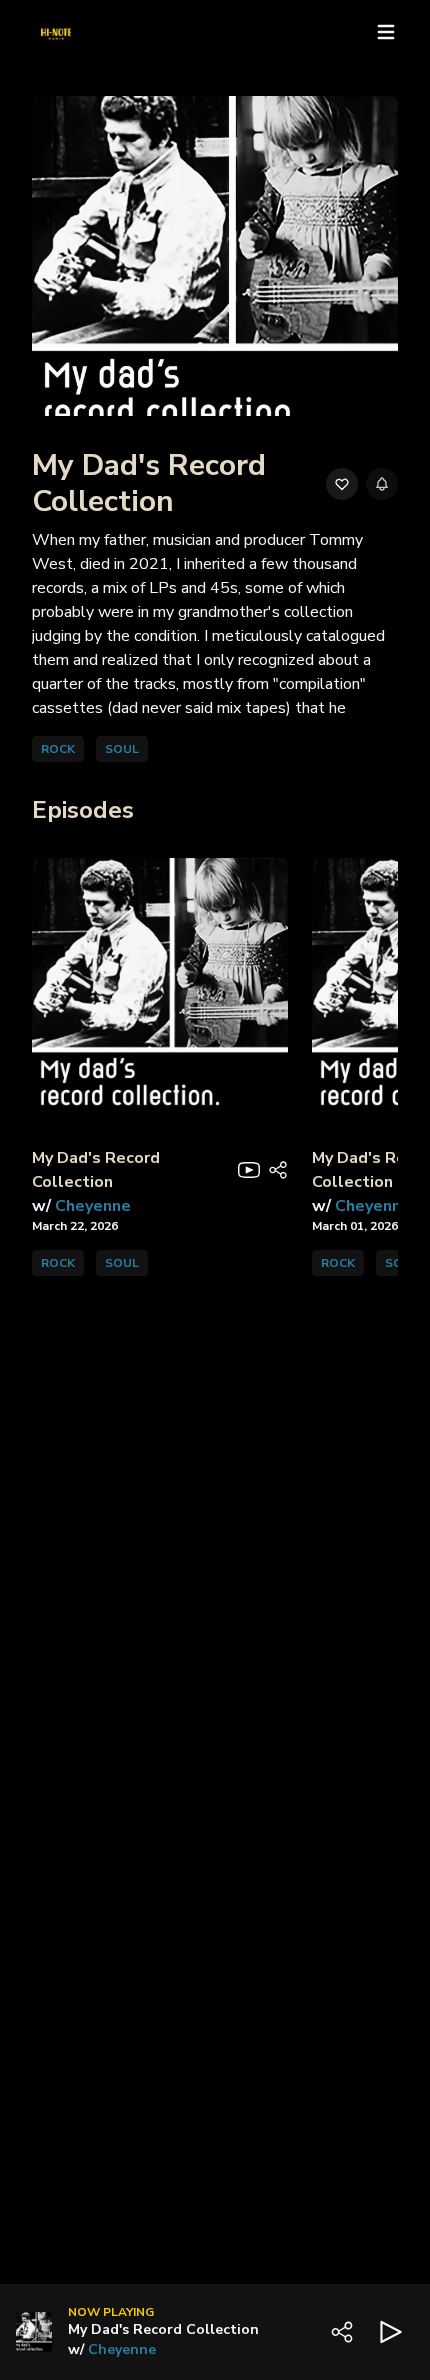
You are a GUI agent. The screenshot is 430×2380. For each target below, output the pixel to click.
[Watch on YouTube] (249, 1170)
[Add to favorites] (342, 484)
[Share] (278, 1170)
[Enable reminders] (382, 484)
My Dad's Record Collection (163, 2329)
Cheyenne (122, 2349)
